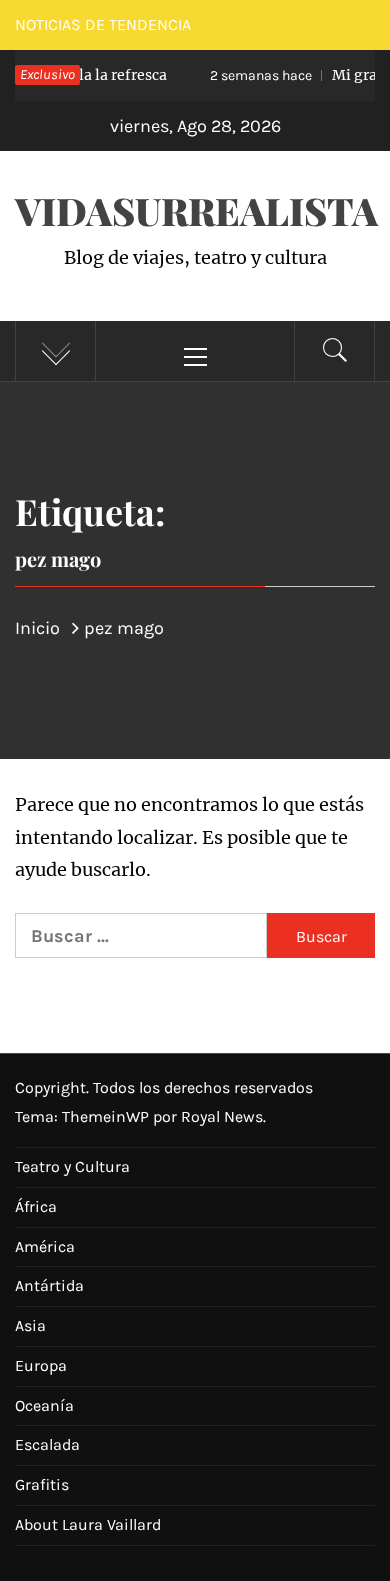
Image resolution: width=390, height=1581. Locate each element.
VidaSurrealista (196, 210)
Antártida (49, 1285)
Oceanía (44, 1405)
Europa (41, 1365)
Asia (30, 1325)
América (45, 1246)
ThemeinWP (107, 1116)
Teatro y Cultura (72, 1166)
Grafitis (42, 1484)
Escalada (47, 1444)
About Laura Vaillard (88, 1524)
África (36, 1206)
